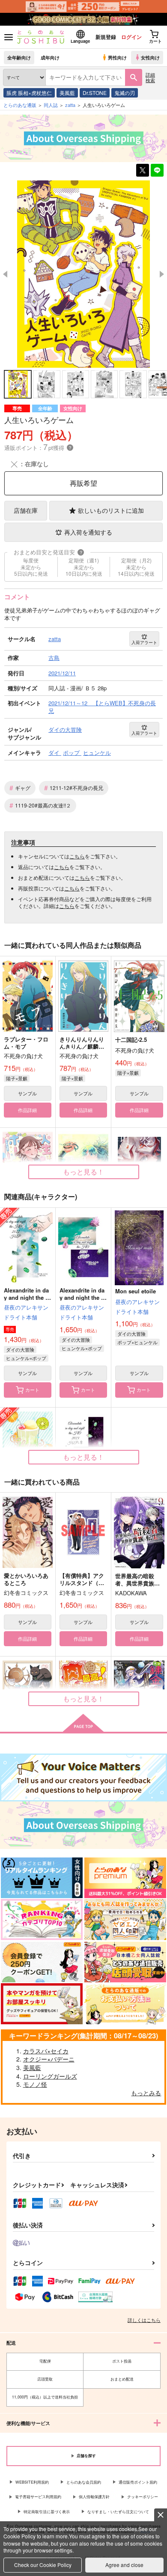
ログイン (131, 37)
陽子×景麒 (17, 1078)
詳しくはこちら (144, 2320)
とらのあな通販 (20, 105)
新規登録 (106, 37)
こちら (77, 856)
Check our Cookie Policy (43, 2565)
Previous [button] (5, 274)
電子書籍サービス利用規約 (38, 2497)
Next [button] (162, 274)
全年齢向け (19, 57)
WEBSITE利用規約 (32, 2482)
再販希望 (83, 483)
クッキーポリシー (143, 2497)
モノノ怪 (35, 2084)
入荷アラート (144, 642)
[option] (83, 274)
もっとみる (146, 2093)
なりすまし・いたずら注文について (118, 2512)
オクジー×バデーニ (49, 2059)
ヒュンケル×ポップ (26, 1358)
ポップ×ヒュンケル (137, 1342)
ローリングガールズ (50, 2076)
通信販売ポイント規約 (138, 2482)
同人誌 (51, 105)
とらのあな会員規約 (84, 2482)
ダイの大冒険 (20, 1349)
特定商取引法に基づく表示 (47, 2512)
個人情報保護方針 (94, 2497)
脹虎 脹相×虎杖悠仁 (29, 93)
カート (32, 1390)
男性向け (117, 57)
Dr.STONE (95, 93)
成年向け (50, 57)
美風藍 (67, 93)
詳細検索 (150, 77)
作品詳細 (27, 1110)
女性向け (150, 57)
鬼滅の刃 (125, 93)
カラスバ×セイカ (46, 2051)
